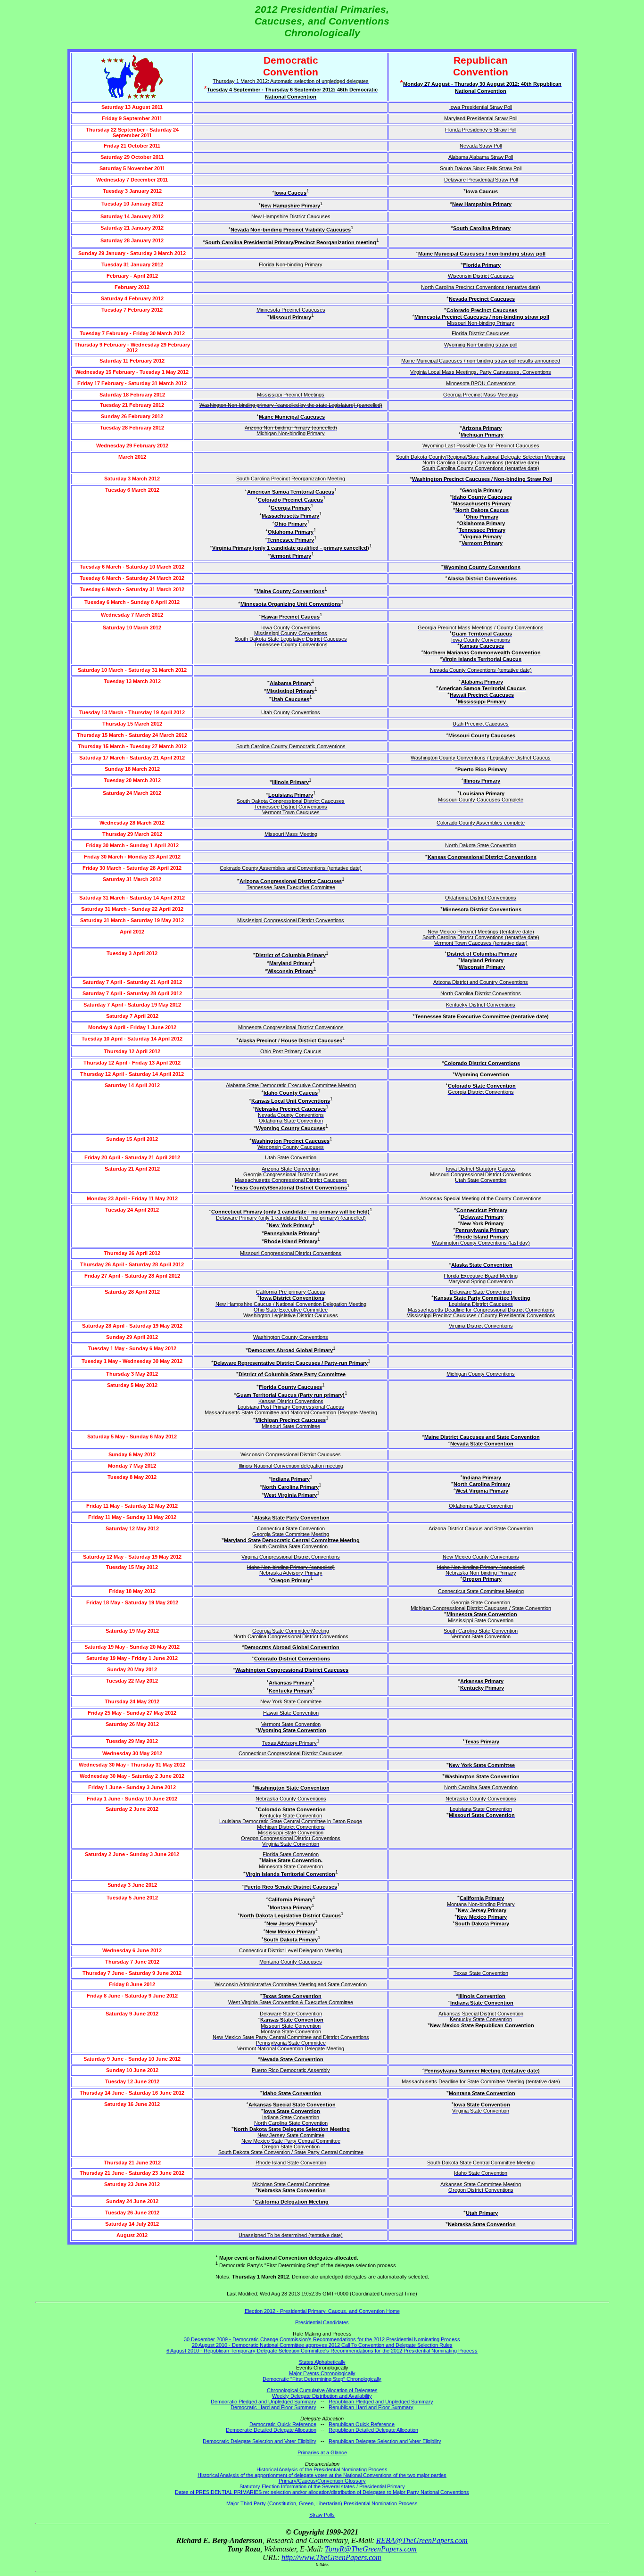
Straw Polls (322, 2515)
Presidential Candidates (322, 2322)
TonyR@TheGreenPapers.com (371, 2549)
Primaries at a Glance (322, 2452)
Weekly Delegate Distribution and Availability (322, 2396)
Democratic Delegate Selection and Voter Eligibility (260, 2441)
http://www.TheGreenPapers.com (331, 2557)
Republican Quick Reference (362, 2424)
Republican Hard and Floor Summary (371, 2407)
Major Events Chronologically (322, 2373)
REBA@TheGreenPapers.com (422, 2540)
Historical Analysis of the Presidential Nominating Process (322, 2469)
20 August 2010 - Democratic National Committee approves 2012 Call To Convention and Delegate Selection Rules (322, 2345)
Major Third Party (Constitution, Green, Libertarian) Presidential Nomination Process (322, 2503)
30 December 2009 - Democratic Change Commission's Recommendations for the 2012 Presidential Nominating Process (322, 2339)
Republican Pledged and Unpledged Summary (381, 2402)
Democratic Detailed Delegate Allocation (271, 2430)
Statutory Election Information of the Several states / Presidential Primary (322, 2486)
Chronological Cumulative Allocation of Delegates (322, 2390)
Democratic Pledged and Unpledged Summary (264, 2402)
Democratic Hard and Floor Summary (273, 2407)
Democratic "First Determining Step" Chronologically (322, 2379)
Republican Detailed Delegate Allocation (373, 2430)
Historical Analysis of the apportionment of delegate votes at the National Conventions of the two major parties (322, 2475)
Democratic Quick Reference (283, 2424)
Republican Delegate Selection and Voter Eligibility (385, 2441)
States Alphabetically (322, 2362)
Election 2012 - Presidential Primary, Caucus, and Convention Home (322, 2311)
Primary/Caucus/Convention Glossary (322, 2481)
